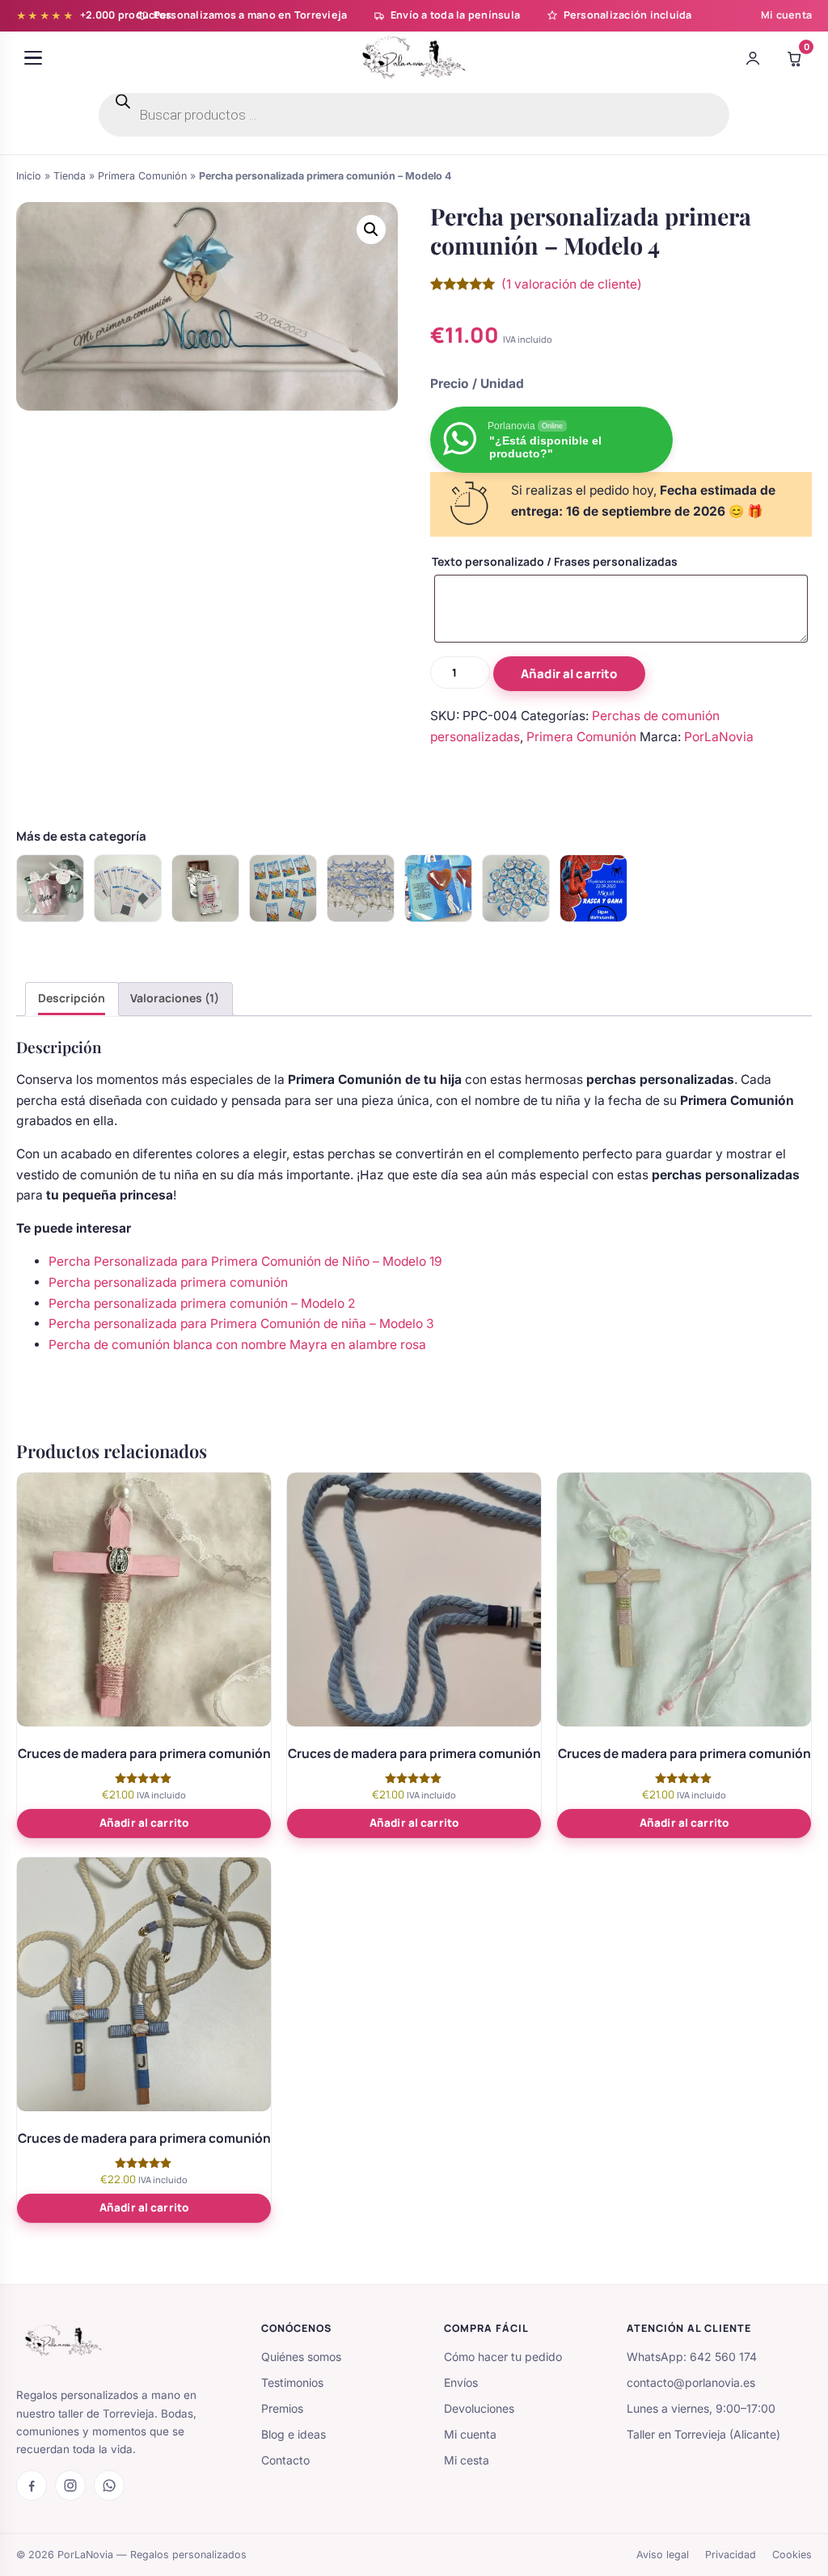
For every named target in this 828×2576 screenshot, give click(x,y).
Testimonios (292, 2382)
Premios (282, 2408)
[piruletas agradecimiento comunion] (516, 888)
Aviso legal (663, 2555)
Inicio (29, 176)
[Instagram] (70, 2485)
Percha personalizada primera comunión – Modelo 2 (202, 1303)
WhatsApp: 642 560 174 (692, 2357)
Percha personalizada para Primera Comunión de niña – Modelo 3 (241, 1324)
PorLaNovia (719, 737)
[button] (371, 230)
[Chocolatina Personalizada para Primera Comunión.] (205, 888)
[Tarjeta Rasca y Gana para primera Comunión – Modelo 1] (594, 888)
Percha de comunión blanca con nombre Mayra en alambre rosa (237, 1345)
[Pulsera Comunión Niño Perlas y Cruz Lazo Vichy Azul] (361, 888)
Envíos (461, 2382)
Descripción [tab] (72, 998)
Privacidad (731, 2555)
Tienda (70, 176)
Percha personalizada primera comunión (168, 1282)
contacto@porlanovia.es (691, 2382)
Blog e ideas (294, 2434)
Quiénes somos (301, 2357)
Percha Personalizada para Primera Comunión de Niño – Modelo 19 (245, 1261)
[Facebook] (32, 2485)
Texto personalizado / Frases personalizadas (555, 561)
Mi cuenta (786, 15)
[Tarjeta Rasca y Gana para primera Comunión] (128, 888)
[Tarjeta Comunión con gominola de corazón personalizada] (438, 888)
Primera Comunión (142, 176)
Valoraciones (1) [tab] (175, 998)
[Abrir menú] (33, 58)
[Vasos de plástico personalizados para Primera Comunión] (50, 888)
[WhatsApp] (109, 2485)
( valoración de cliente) (572, 284)
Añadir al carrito (569, 674)
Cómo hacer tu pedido (503, 2357)
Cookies (792, 2555)
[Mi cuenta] (753, 58)
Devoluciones (479, 2408)
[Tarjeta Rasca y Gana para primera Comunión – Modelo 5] (283, 888)
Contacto (285, 2460)
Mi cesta (467, 2460)
